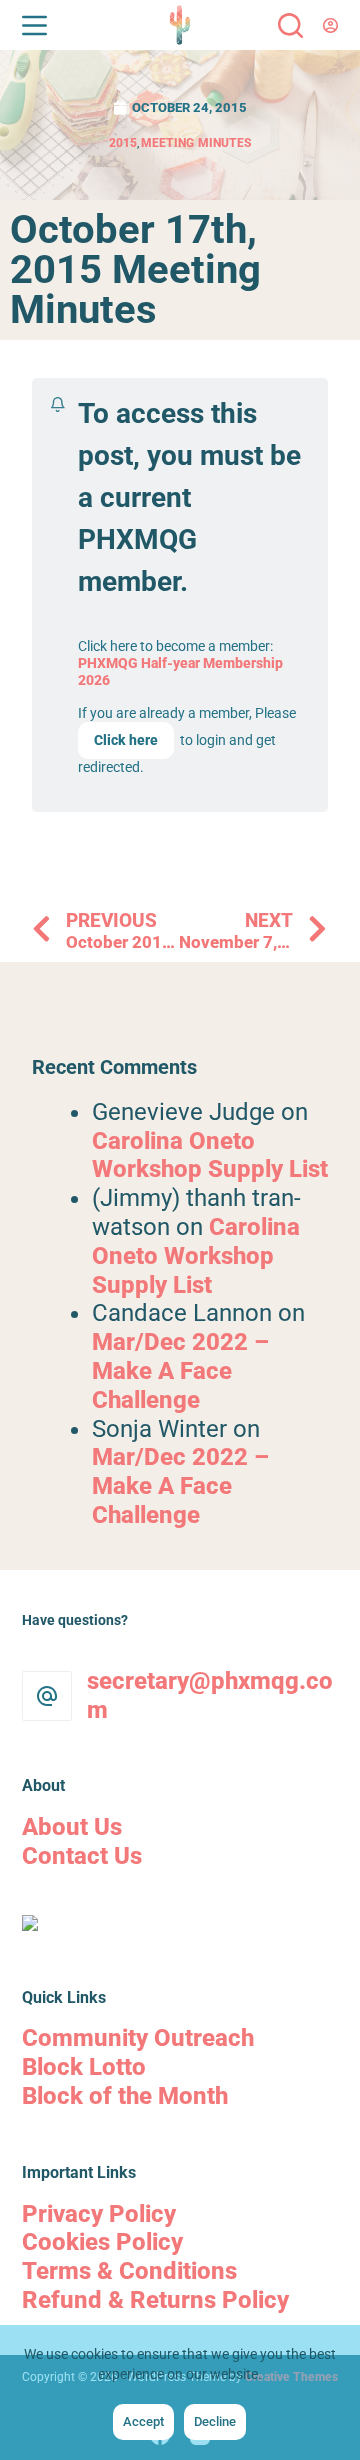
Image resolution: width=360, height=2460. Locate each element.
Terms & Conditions (129, 2271)
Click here (126, 740)
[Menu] (34, 25)
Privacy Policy (99, 2214)
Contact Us (82, 1856)
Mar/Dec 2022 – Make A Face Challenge (180, 1371)
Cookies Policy (102, 2242)
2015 (123, 143)
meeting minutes (196, 143)
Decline (215, 2421)
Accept (143, 2421)
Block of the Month (125, 2096)
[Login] (330, 25)
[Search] (290, 25)
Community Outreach (138, 2038)
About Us (72, 1827)
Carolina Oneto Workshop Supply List (210, 1155)
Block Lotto (84, 2067)
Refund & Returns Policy (155, 2300)
